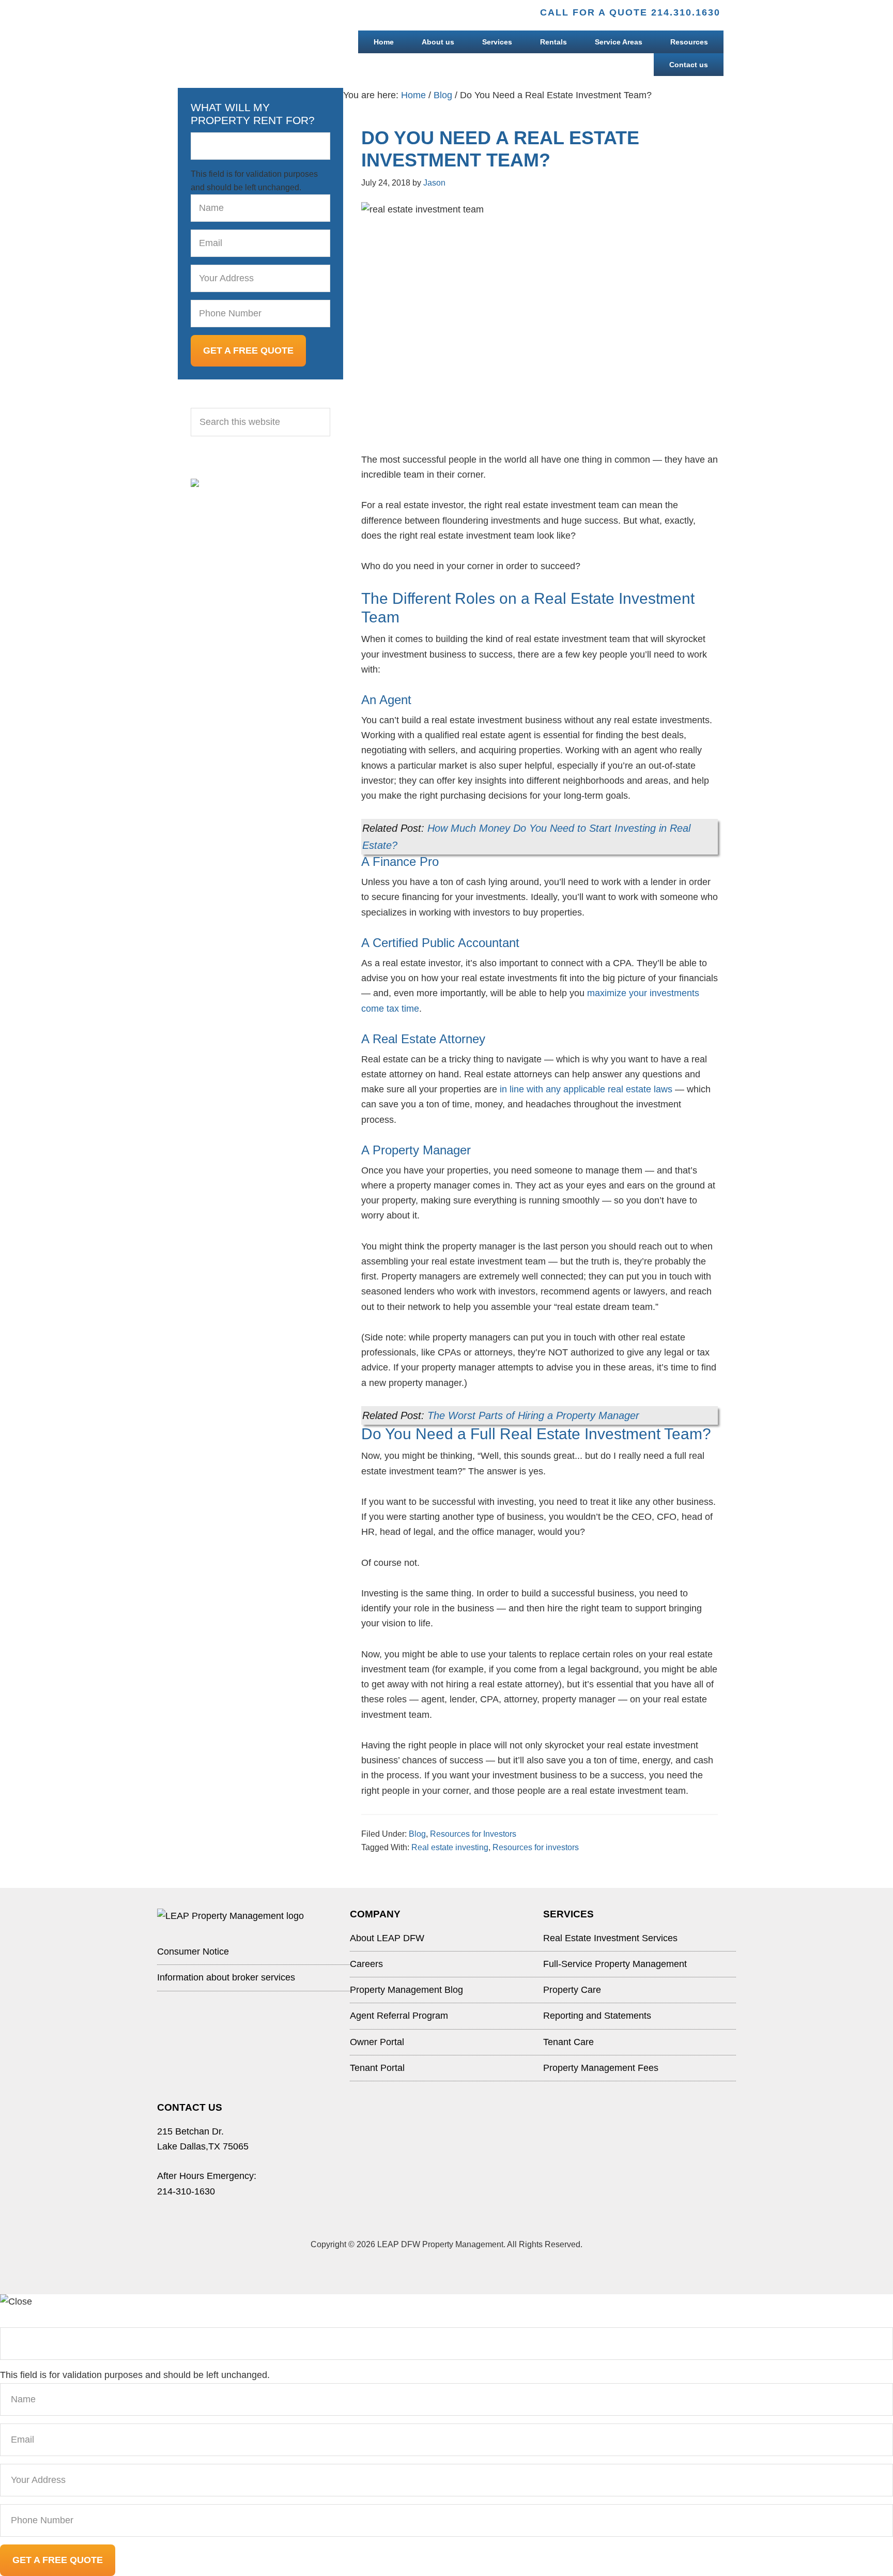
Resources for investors (536, 1847)
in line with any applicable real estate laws (586, 1089)
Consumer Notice (193, 1952)
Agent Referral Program (399, 2016)
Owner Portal (377, 2042)
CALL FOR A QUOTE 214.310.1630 (630, 12)
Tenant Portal (377, 2068)
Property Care (572, 1990)
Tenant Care (568, 2042)
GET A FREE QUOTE (248, 350)
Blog (417, 1834)
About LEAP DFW (387, 1938)
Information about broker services (226, 1977)
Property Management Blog (406, 1990)
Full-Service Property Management (615, 1964)
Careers (366, 1964)
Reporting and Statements (597, 2016)
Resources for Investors (473, 1834)
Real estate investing (450, 1847)
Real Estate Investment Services (610, 1938)
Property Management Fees (601, 2068)
